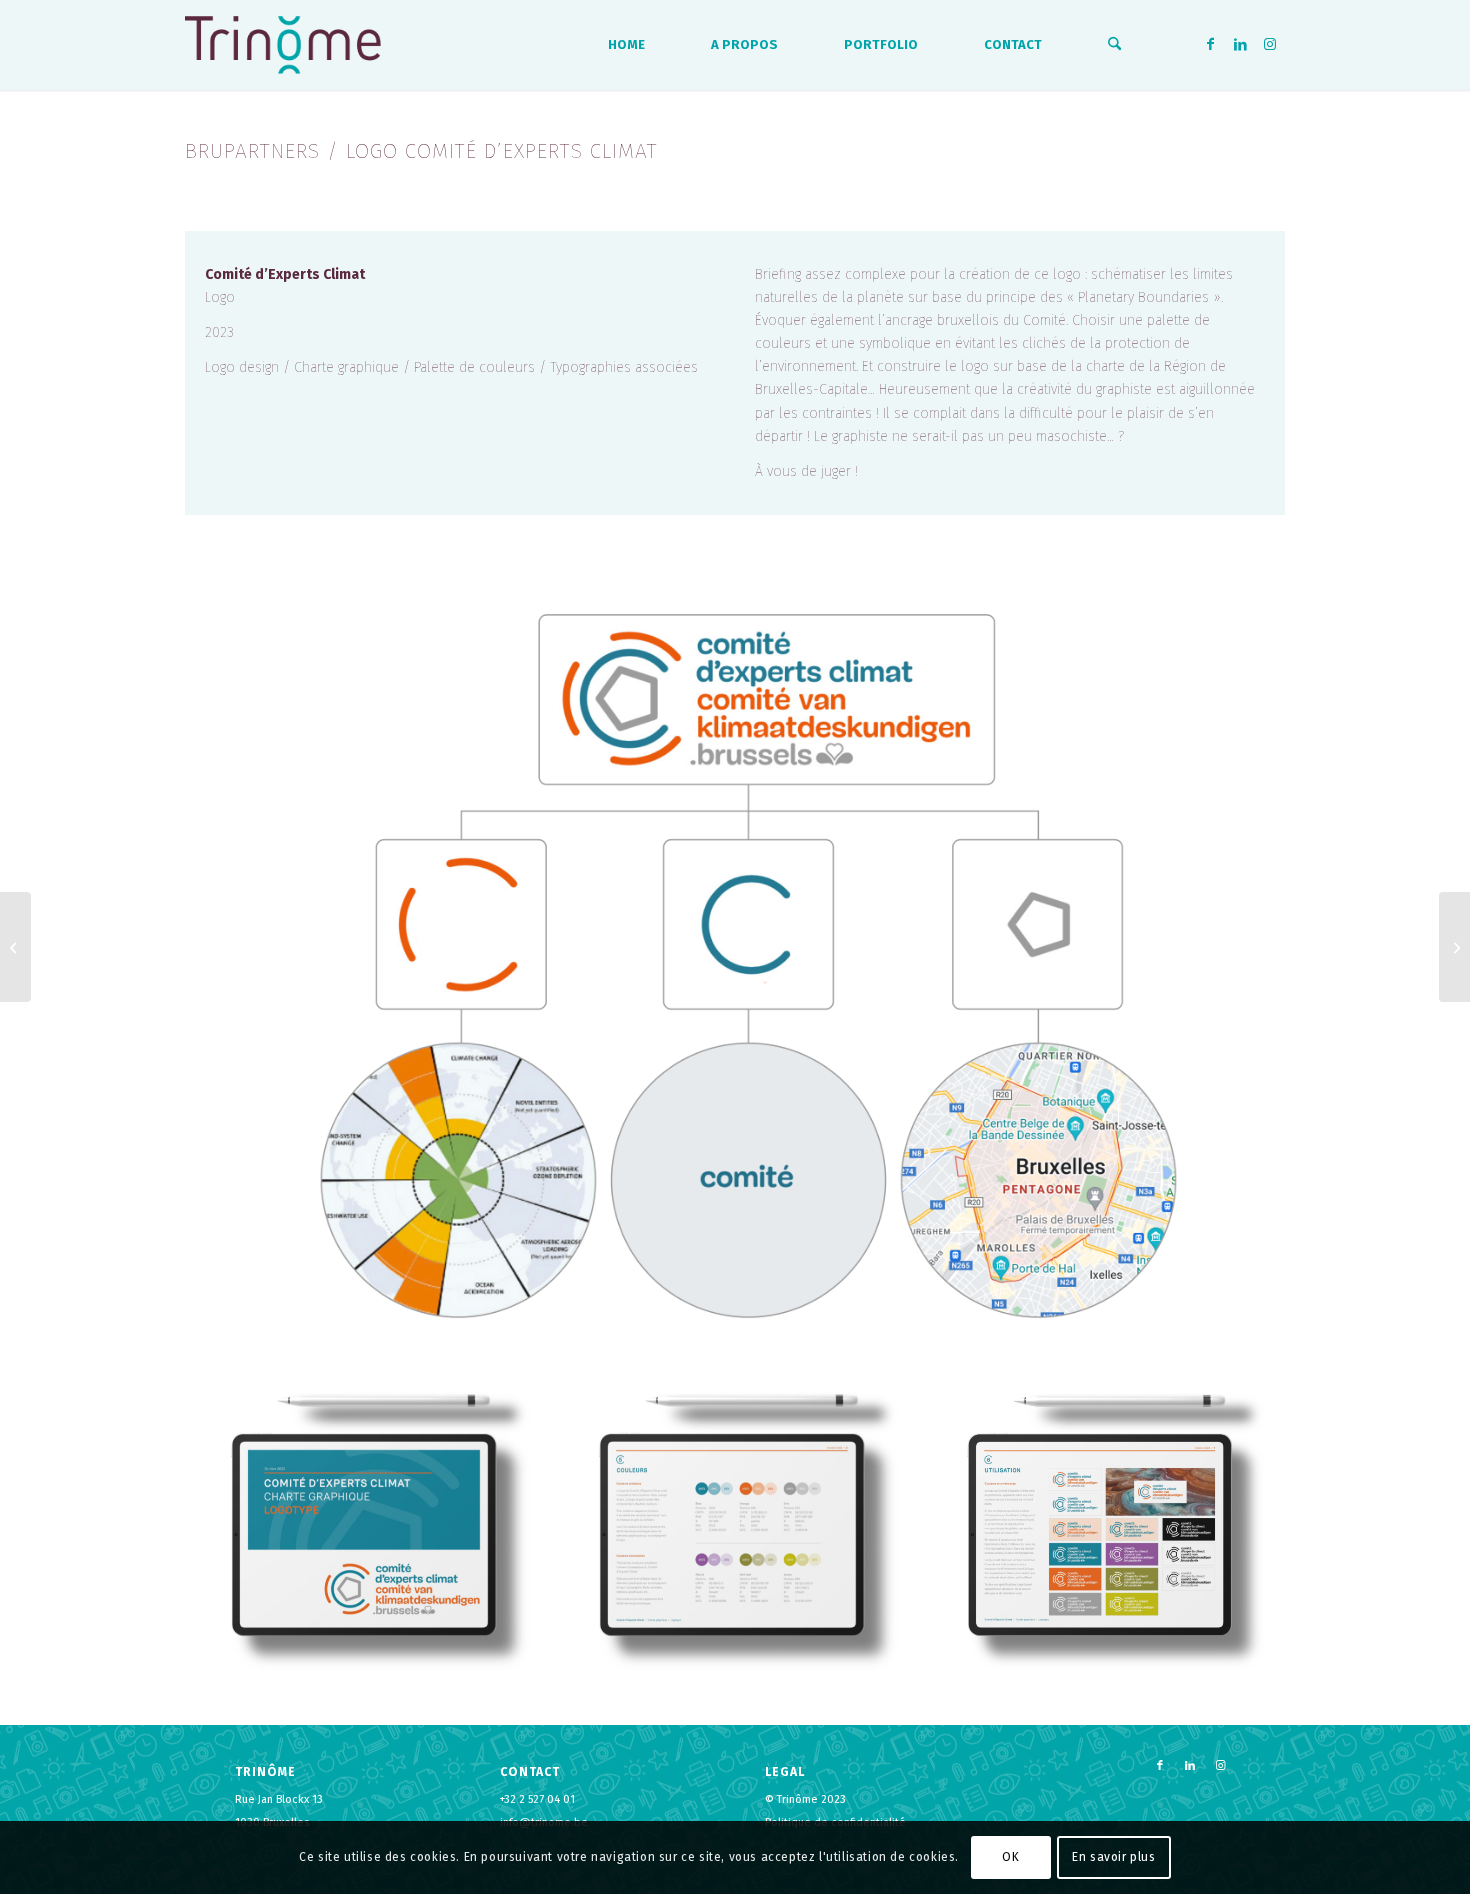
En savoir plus (1113, 1857)
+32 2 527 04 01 (537, 1799)
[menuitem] (626, 45)
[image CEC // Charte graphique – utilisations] (1105, 1529)
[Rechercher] (1114, 45)
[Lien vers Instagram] (1270, 44)
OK (1010, 1857)
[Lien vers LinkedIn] (1240, 44)
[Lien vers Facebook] (1210, 44)
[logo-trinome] (283, 45)
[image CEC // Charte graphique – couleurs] (737, 1529)
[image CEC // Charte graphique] (369, 1529)
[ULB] (1454, 947)
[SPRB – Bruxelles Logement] (15, 947)
